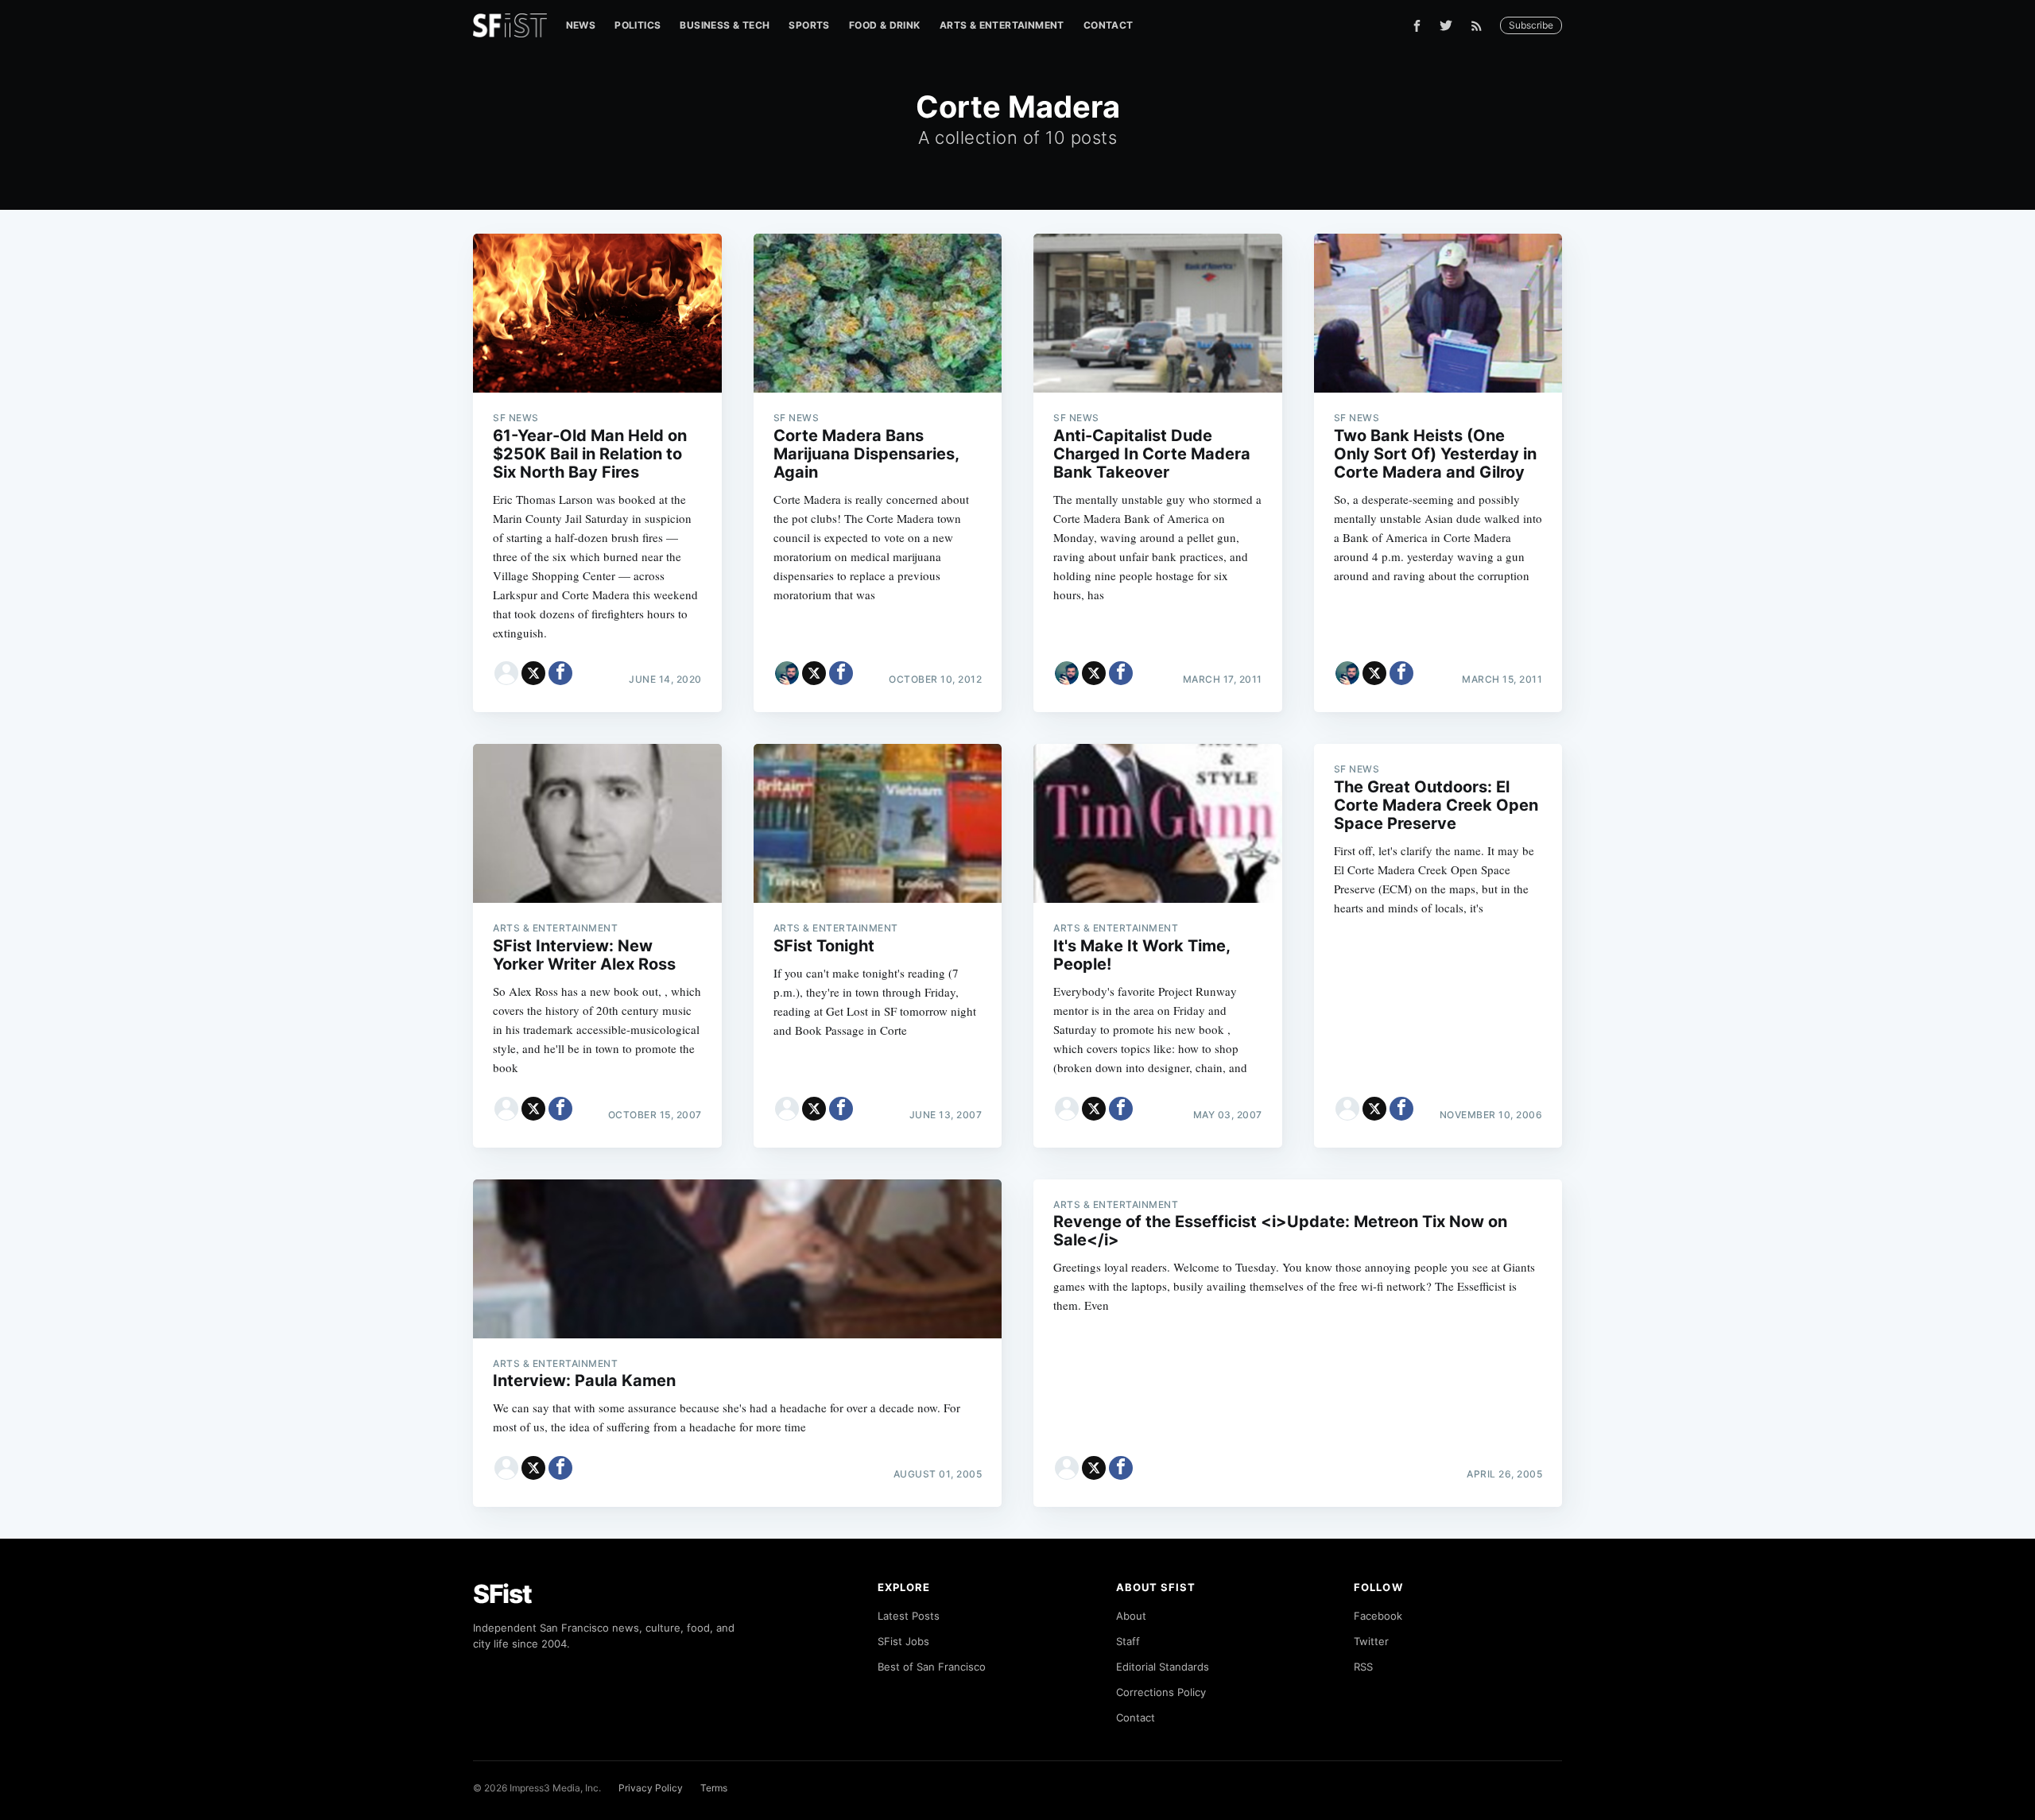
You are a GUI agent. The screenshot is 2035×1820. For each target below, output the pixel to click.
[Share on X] (533, 673)
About (1131, 1616)
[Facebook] (1417, 26)
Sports (809, 25)
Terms (714, 1788)
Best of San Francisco (932, 1667)
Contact (1109, 25)
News (581, 25)
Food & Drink (885, 25)
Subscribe (1531, 25)
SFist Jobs (903, 1641)
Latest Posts (909, 1616)
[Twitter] (1446, 25)
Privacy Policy (651, 1788)
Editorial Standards (1163, 1667)
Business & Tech (725, 25)
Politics (638, 25)
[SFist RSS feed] (1481, 26)
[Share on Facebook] (560, 673)
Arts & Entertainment (1002, 25)
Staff (1128, 1641)
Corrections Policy (1161, 1692)
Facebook (1378, 1616)
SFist (502, 1594)
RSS (1363, 1667)
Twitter (1371, 1641)
